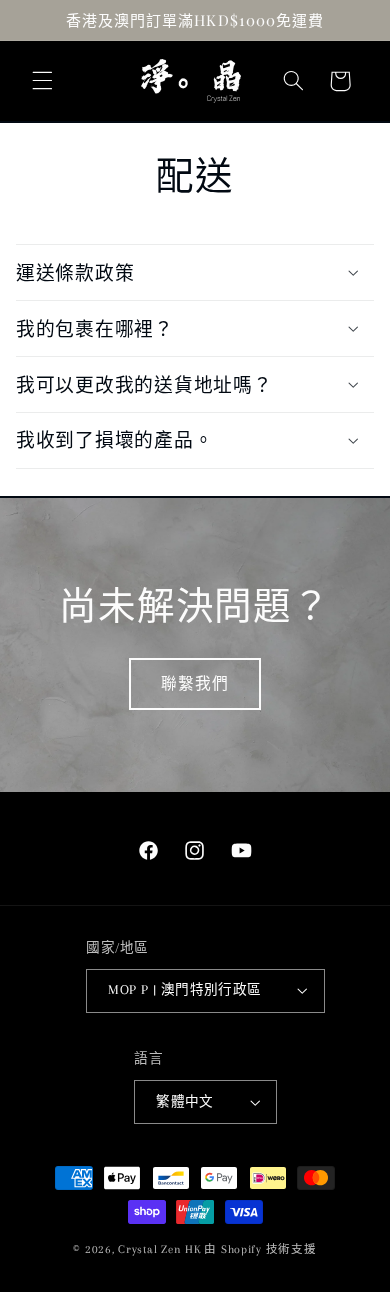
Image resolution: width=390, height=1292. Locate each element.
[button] (42, 81)
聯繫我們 (195, 684)
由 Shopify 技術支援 (260, 1249)
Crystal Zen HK (159, 1249)
